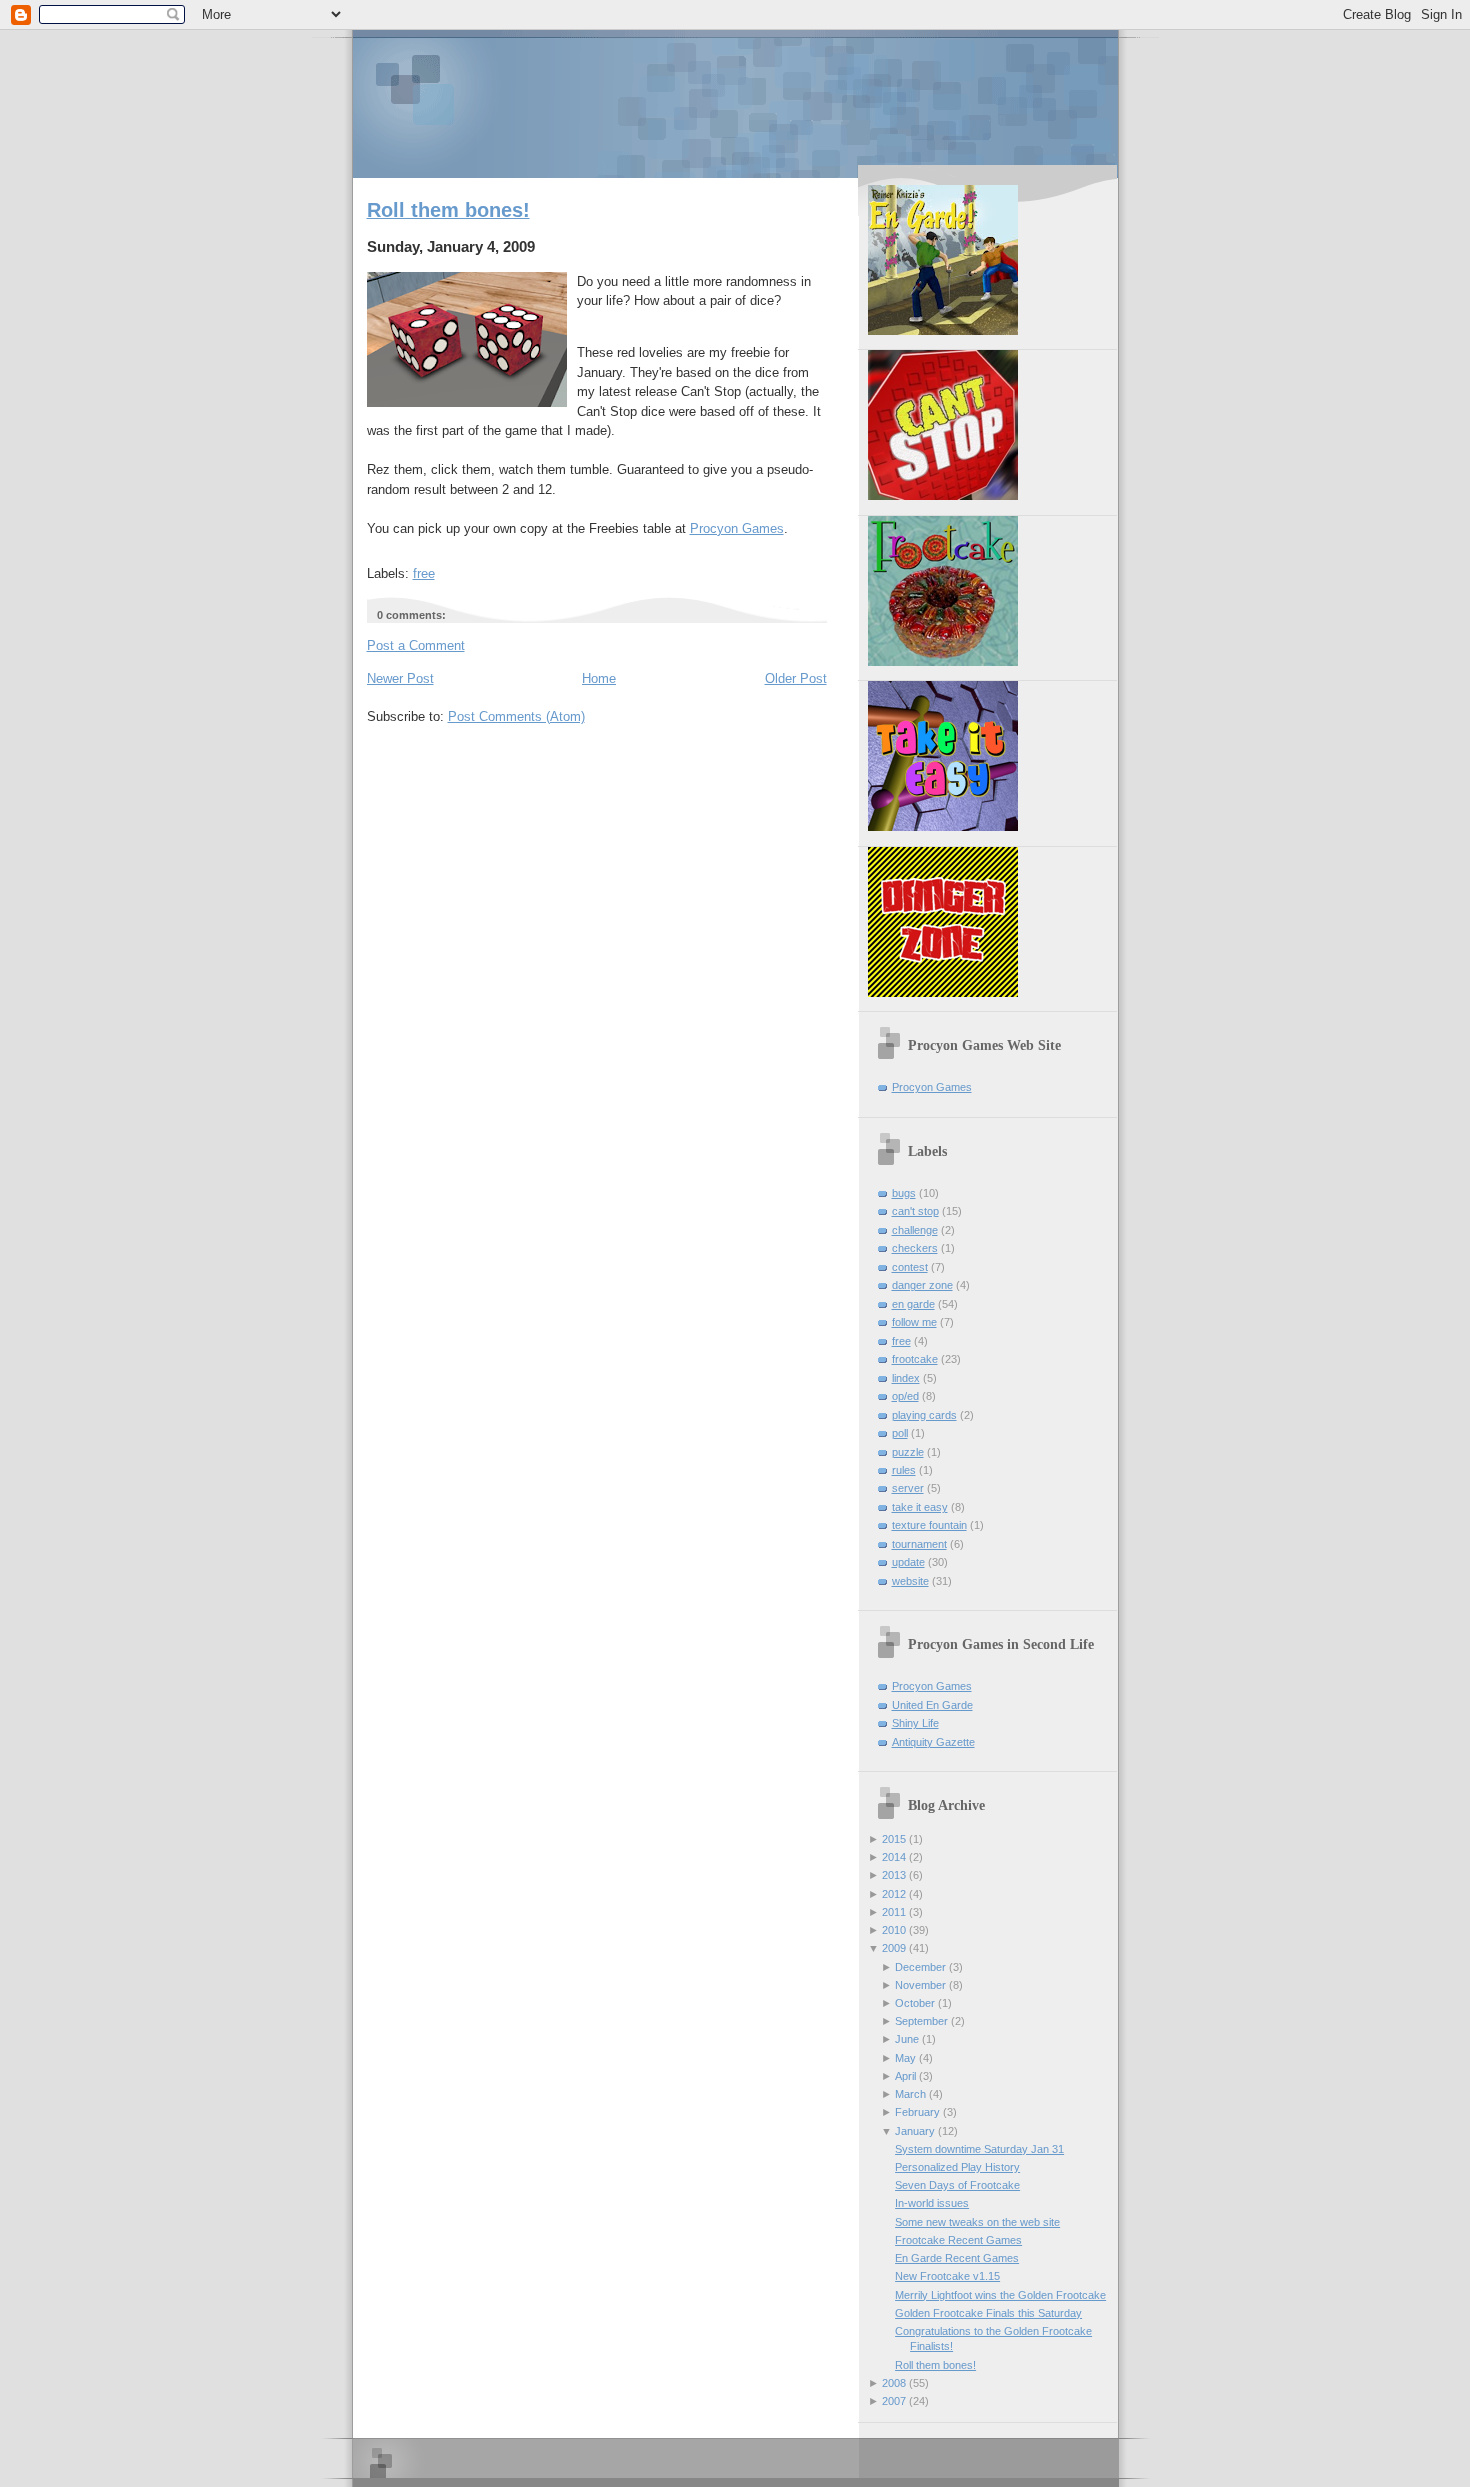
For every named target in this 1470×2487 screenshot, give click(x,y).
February (917, 2112)
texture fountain (929, 1525)
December (920, 1967)
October (915, 2003)
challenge (915, 1230)
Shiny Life (915, 1723)
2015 (894, 1839)
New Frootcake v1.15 (947, 2276)
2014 (894, 1857)
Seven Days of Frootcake (957, 2185)
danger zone (922, 1285)
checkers (915, 1248)
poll (900, 1433)
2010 (894, 1930)
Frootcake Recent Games (958, 2240)
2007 (894, 2401)
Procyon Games (735, 102)
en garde (913, 1304)
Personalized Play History (957, 2167)
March (910, 2094)
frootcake (915, 1359)
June (907, 2039)
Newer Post (400, 678)
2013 (894, 1875)
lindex (906, 1378)
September (921, 2021)
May (905, 2058)
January (915, 2131)
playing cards (924, 1415)
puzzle (908, 1452)
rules (904, 1470)
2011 (894, 1912)
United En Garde (932, 1705)
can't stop (915, 1211)
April (905, 2076)
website (910, 1581)
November (920, 1985)
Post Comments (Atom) (516, 716)
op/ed (905, 1396)
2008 (894, 2383)
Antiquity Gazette (933, 1742)
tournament (919, 1544)
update (908, 1562)
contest (910, 1267)
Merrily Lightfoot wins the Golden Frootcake (1000, 2295)
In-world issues (932, 2203)
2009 (894, 1948)
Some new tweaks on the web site (977, 2222)
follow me (914, 1322)
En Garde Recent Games (957, 2258)
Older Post (796, 678)
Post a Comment (416, 645)
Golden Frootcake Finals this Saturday (988, 2313)
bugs (904, 1193)
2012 (894, 1894)
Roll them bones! (448, 210)
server (908, 1488)
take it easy (920, 1507)
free (424, 573)
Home (599, 678)
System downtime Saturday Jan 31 (979, 2149)
